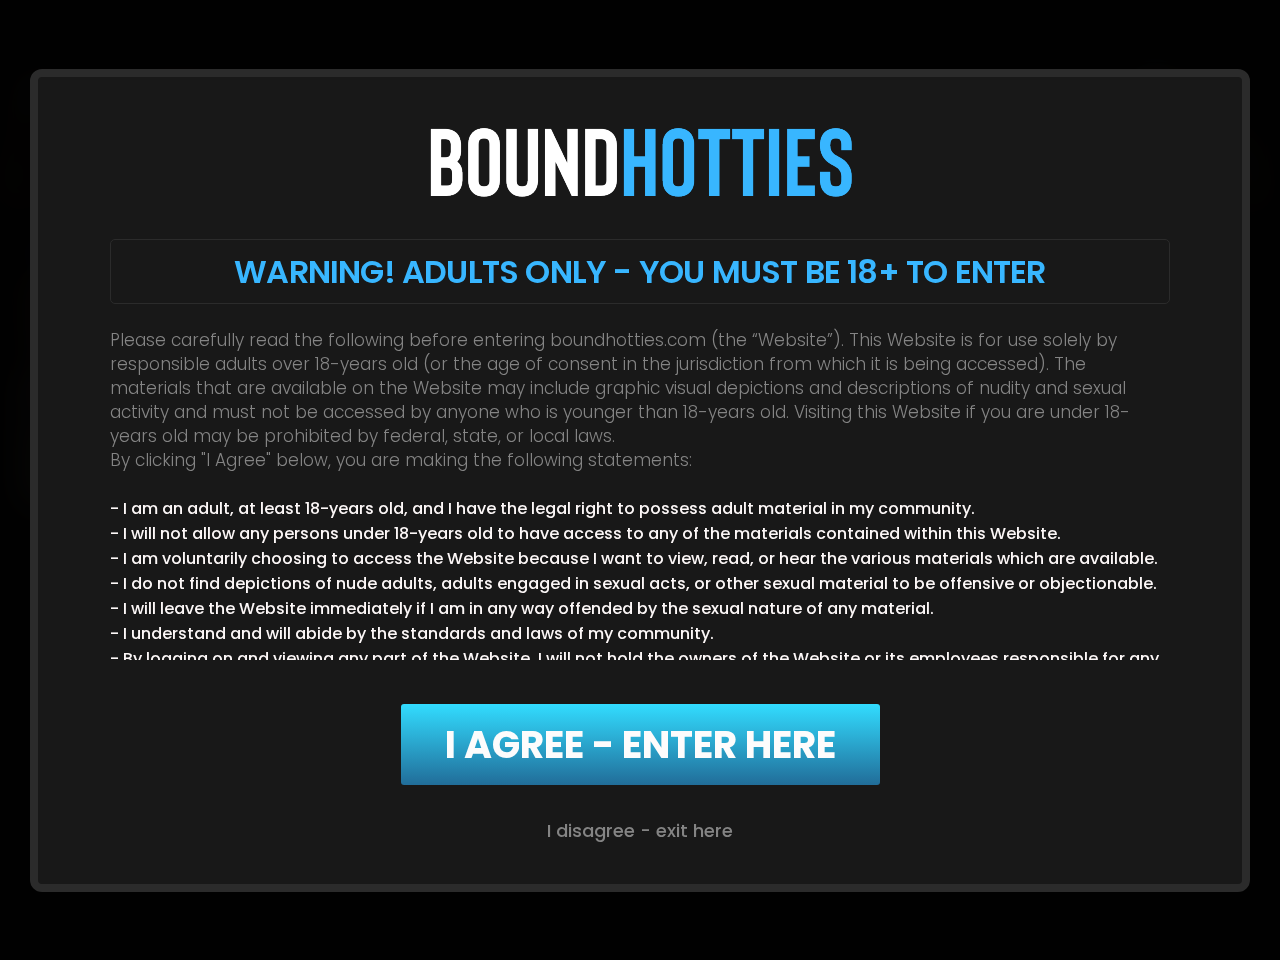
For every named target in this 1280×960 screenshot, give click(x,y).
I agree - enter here (640, 744)
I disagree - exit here (640, 830)
